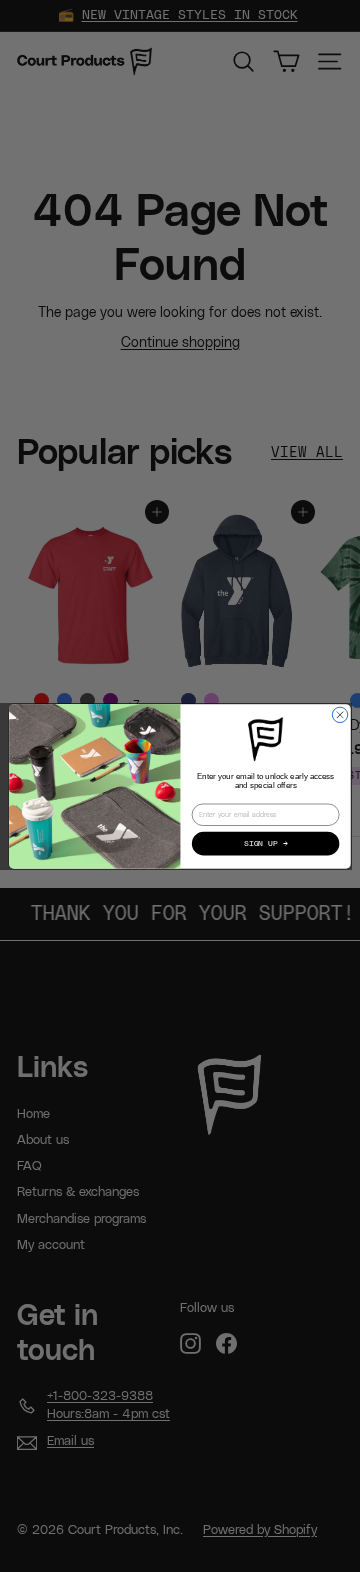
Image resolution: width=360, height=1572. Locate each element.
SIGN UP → (265, 843)
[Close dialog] (339, 714)
